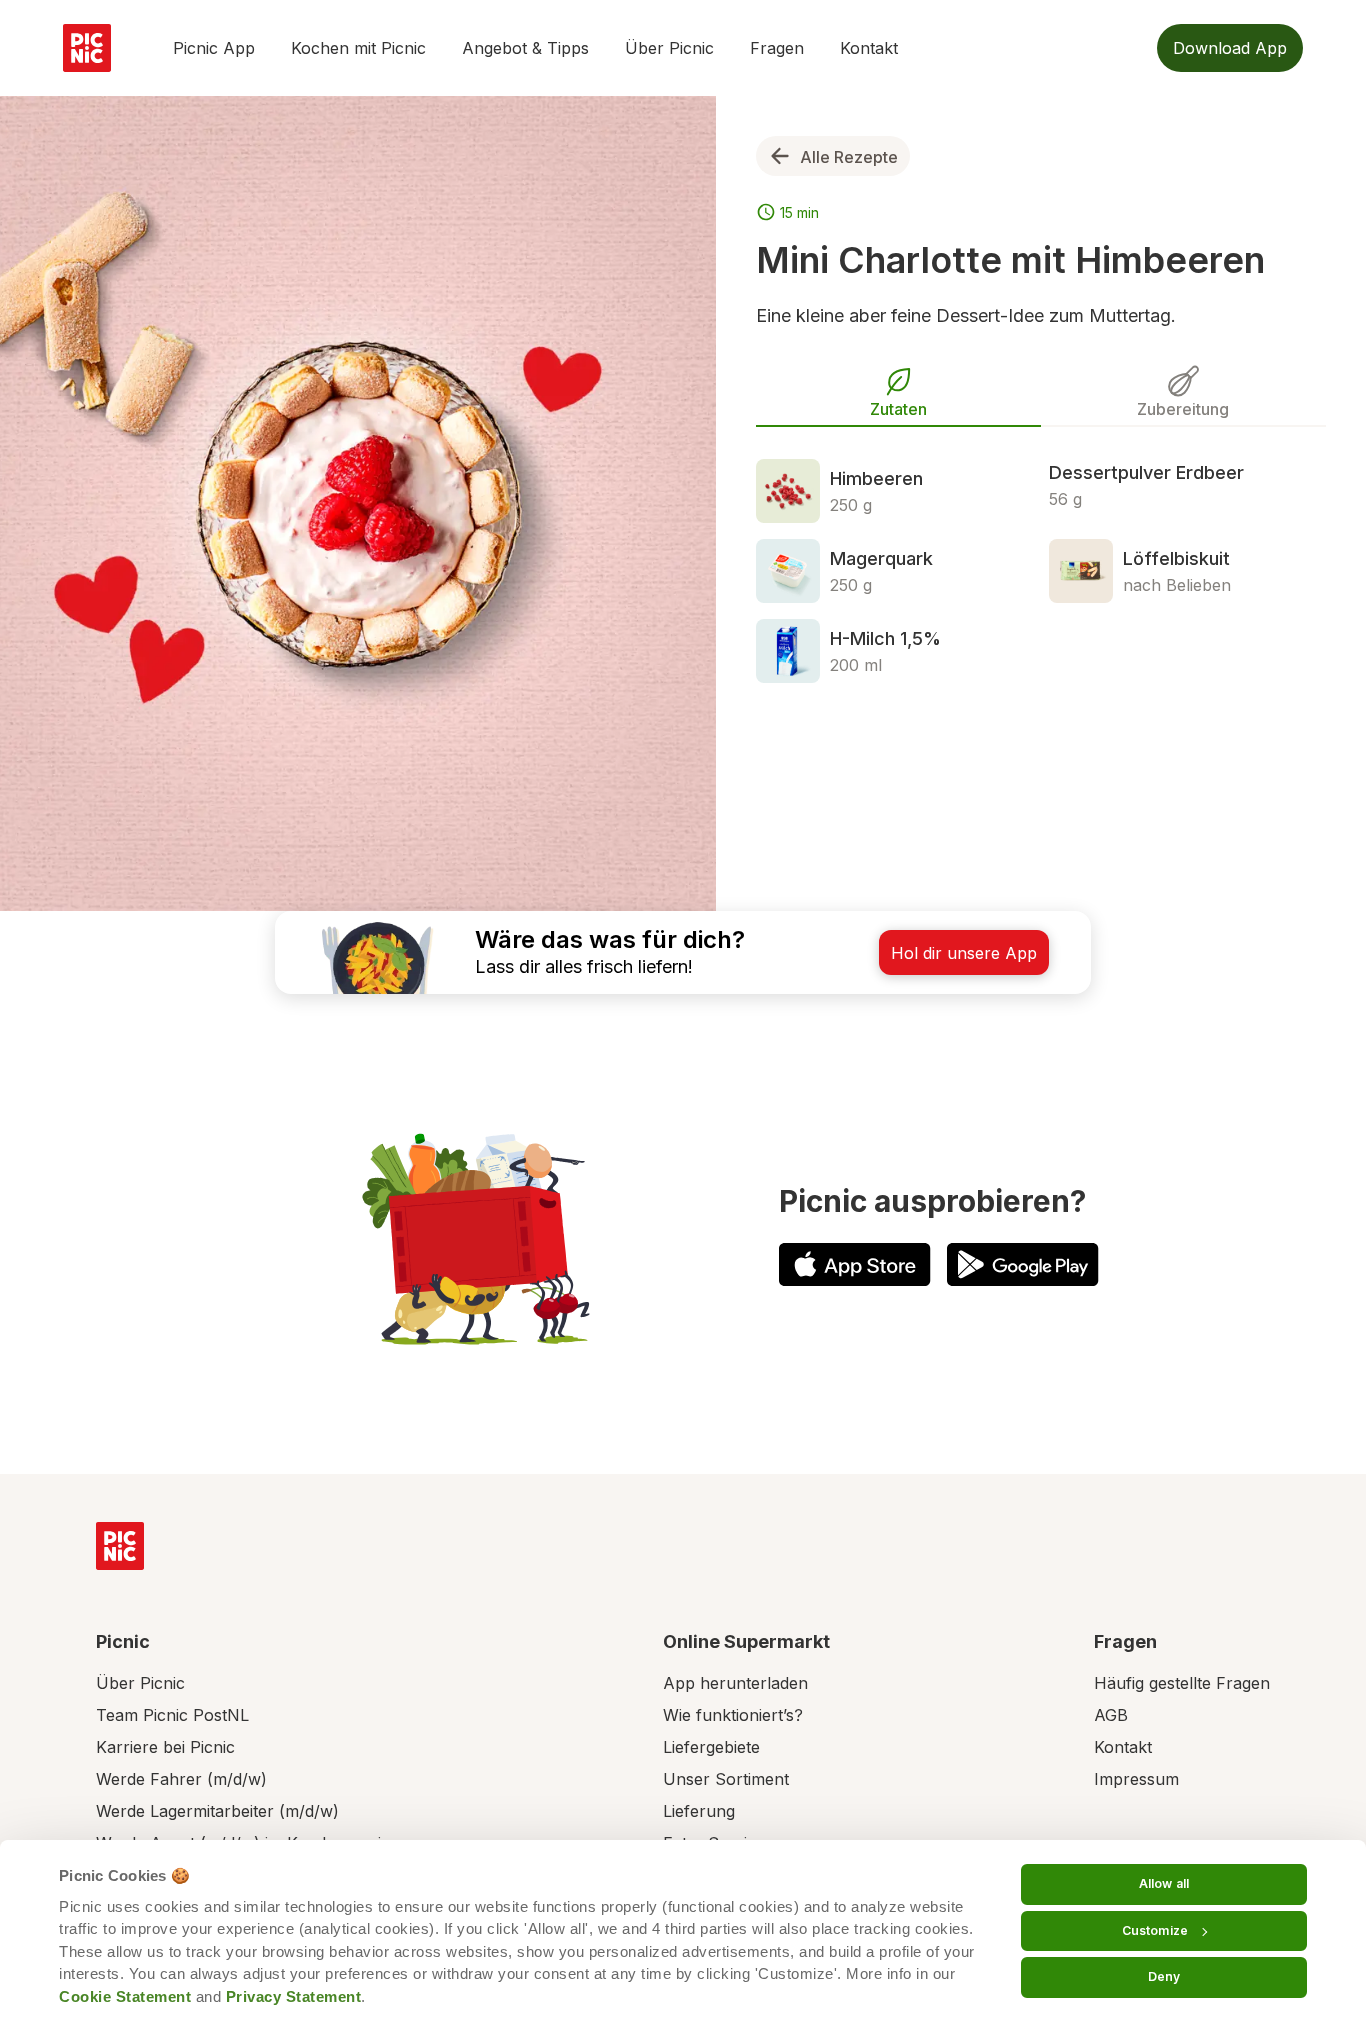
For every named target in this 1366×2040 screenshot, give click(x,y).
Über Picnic (669, 48)
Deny (1164, 1976)
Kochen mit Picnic (358, 48)
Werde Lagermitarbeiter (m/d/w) (217, 1811)
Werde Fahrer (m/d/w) (181, 1779)
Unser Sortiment (726, 1779)
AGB (1111, 1715)
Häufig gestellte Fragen (1182, 1683)
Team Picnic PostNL (172, 1715)
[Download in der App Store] (855, 1264)
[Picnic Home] (120, 1546)
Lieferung (699, 1811)
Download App (1230, 48)
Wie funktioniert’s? (733, 1715)
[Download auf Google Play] (1023, 1264)
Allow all (1164, 1883)
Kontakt (869, 48)
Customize (1155, 1930)
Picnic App (214, 48)
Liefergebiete (711, 1747)
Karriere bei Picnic (165, 1747)
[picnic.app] (87, 48)
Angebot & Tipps (525, 48)
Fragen (777, 48)
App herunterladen (735, 1683)
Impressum (1136, 1779)
